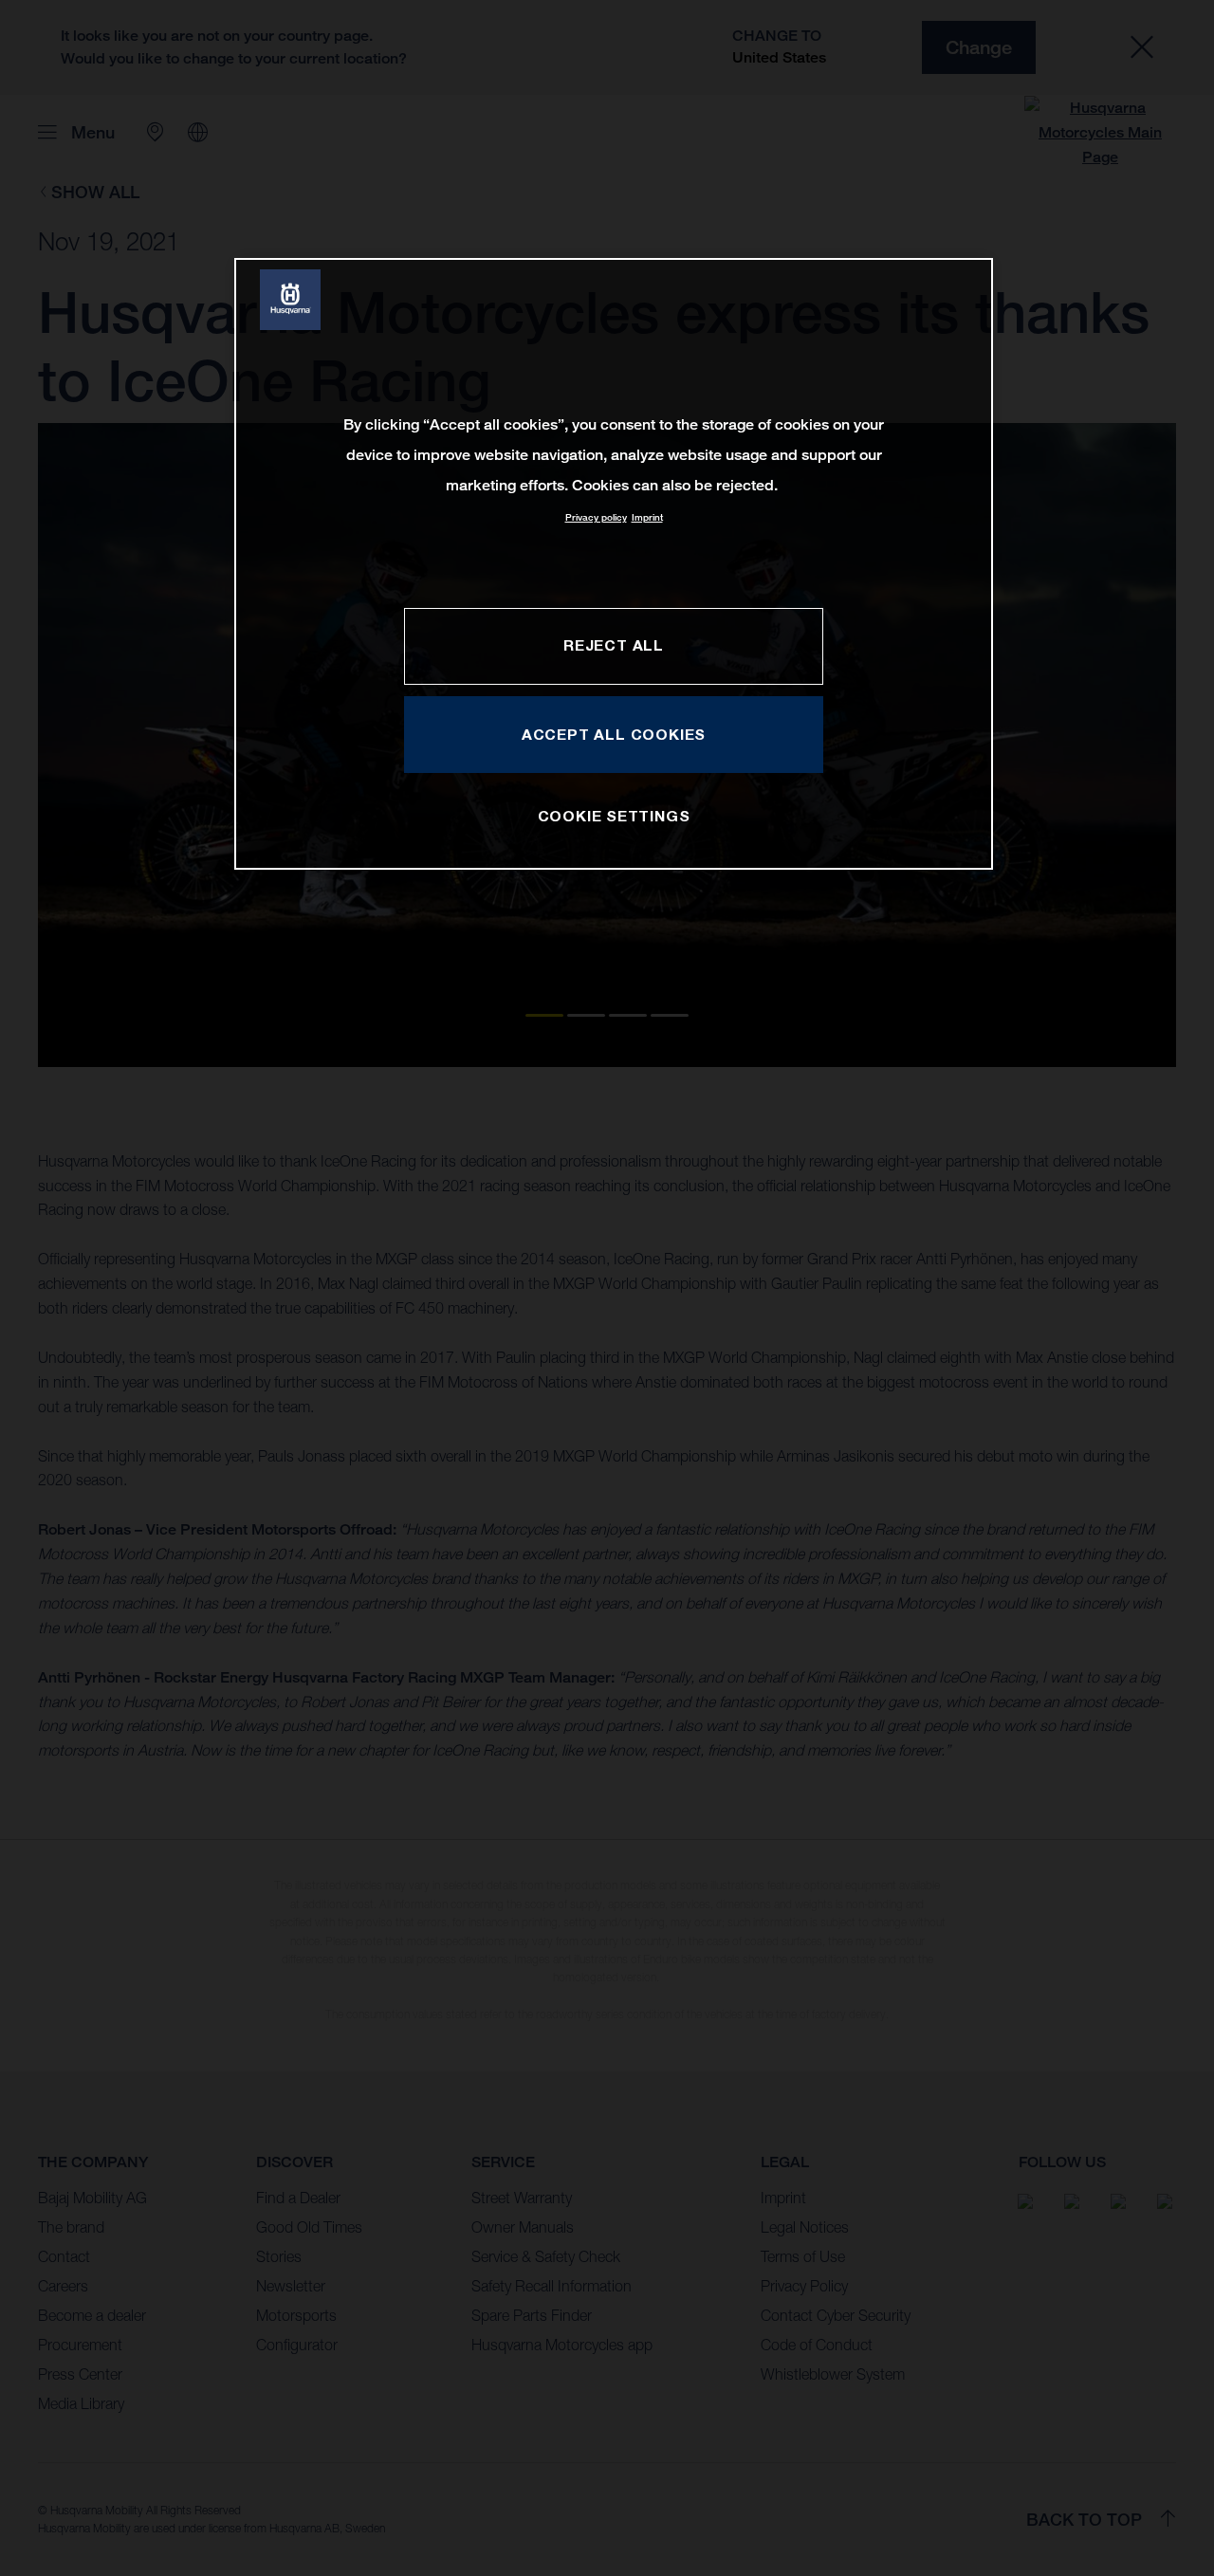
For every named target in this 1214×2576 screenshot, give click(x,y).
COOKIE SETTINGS (614, 816)
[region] (614, 564)
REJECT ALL (614, 645)
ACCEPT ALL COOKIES (614, 734)
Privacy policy (596, 517)
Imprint (647, 517)
